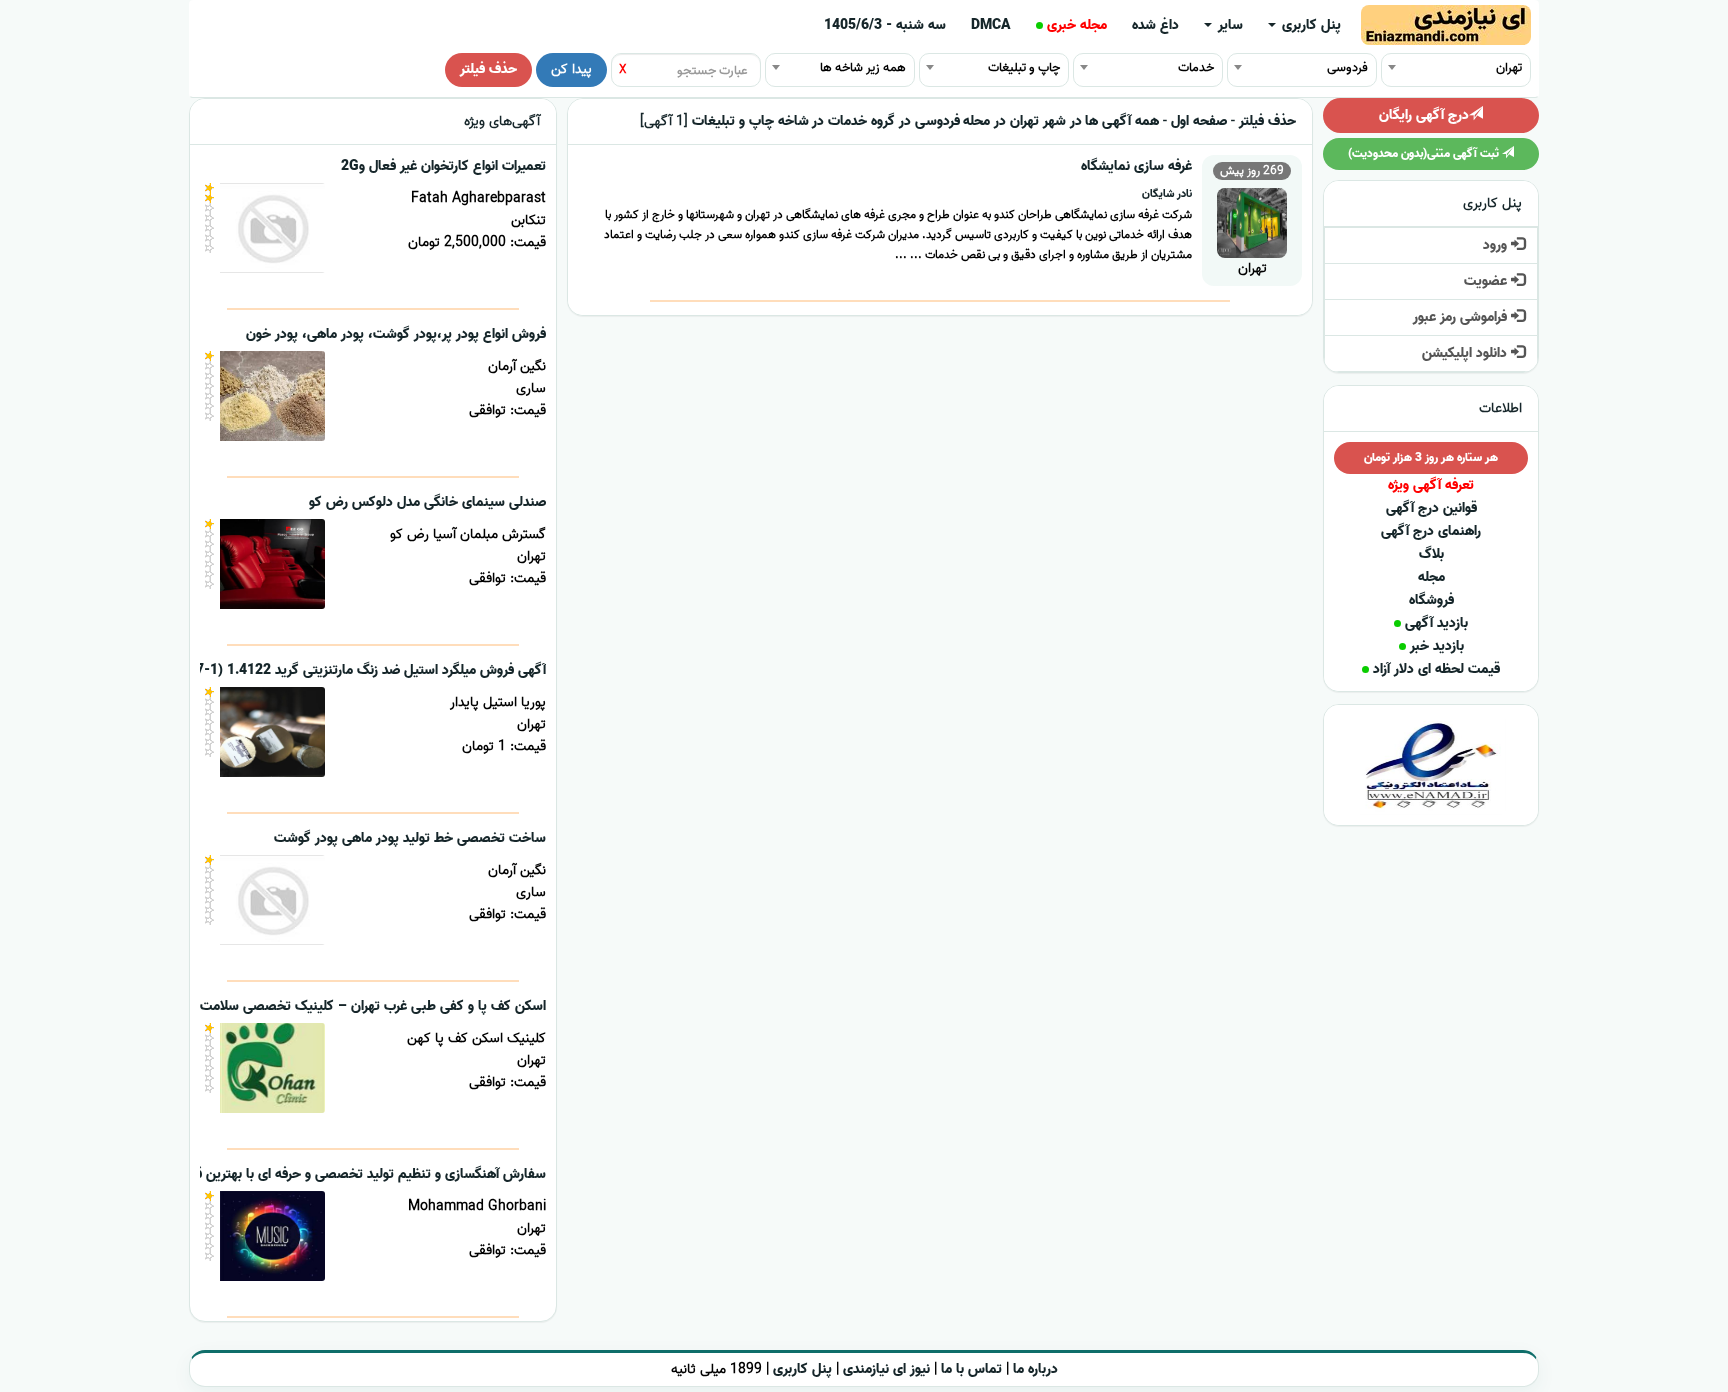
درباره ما (1035, 1369)
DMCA (991, 25)
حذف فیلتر (488, 69)
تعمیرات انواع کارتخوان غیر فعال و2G (443, 166)
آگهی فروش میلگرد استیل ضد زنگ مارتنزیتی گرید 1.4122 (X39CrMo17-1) (335, 670)
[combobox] (1456, 67)
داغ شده (1155, 25)
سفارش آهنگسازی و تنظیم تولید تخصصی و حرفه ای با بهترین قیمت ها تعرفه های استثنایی (293, 1174)
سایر (1228, 25)
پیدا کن (571, 69)
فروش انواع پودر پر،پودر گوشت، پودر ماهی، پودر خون (396, 334)
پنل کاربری (1309, 25)
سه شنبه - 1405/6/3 (885, 25)
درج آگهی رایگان (1424, 115)
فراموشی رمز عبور (1462, 317)
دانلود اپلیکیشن (1466, 353)
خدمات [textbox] (1196, 67)
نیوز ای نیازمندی (886, 1369)
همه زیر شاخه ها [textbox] (863, 67)
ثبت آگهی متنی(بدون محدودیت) (1425, 153)
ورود (1497, 245)
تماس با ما (971, 1369)
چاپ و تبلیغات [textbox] (1024, 67)
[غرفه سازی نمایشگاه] (1252, 220)
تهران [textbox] (1509, 67)
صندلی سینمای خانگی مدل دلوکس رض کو (427, 502)
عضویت (1487, 281)
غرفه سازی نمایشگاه (1136, 166)
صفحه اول (1199, 121)
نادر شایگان (1167, 194)
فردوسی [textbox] (1347, 67)
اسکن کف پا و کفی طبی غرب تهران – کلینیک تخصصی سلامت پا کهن (352, 1006)
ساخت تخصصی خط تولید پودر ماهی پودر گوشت (410, 838)
